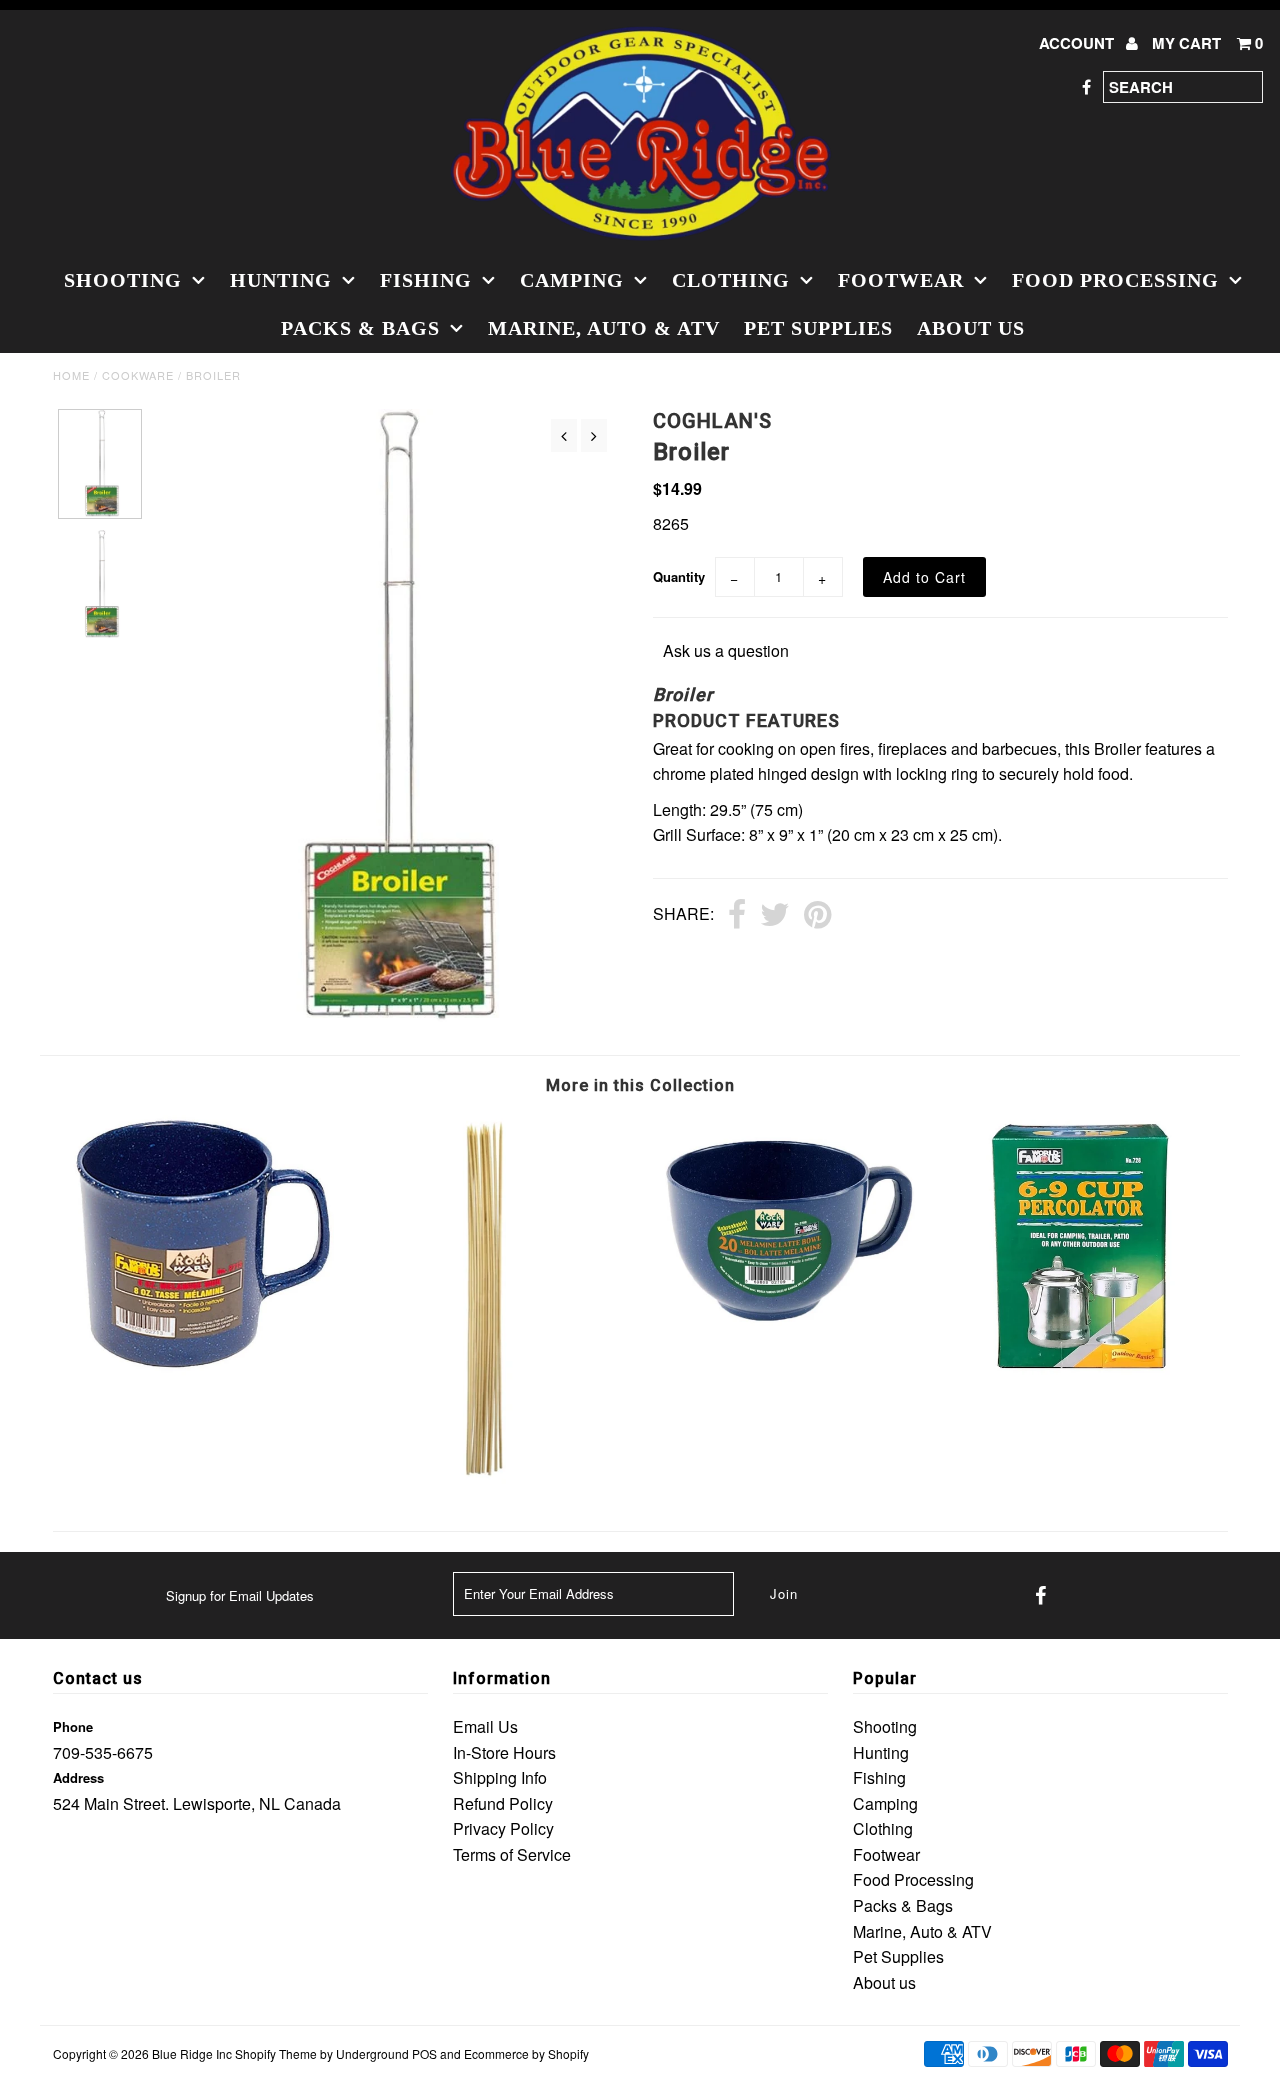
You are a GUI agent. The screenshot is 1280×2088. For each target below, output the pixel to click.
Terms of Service (512, 1854)
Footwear (901, 280)
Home (71, 375)
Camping (572, 280)
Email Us (485, 1726)
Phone (73, 1726)
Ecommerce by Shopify (526, 2053)
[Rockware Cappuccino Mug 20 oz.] (786, 1340)
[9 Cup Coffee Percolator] (1080, 1377)
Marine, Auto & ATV (604, 328)
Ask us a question (726, 650)
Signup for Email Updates (240, 1595)
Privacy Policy (503, 1828)
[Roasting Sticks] (492, 1477)
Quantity (679, 576)
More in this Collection (640, 1085)
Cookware (138, 375)
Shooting (123, 280)
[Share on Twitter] (775, 916)
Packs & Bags (360, 328)
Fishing (426, 280)
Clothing (731, 280)
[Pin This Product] (817, 916)
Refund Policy (503, 1803)
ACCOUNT (1078, 43)
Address (78, 1777)
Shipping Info (500, 1777)
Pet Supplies (818, 328)
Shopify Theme (276, 2053)
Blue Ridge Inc (192, 2053)
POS (424, 2053)
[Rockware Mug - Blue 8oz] (199, 1374)
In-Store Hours (504, 1752)
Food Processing (1115, 280)
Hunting (281, 280)
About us (971, 328)
